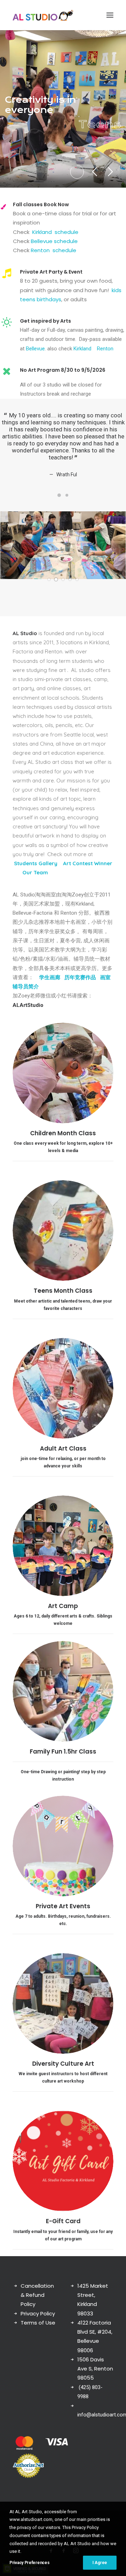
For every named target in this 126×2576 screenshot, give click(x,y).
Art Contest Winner (88, 870)
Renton (105, 349)
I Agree (100, 2563)
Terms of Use (38, 2330)
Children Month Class (63, 1140)
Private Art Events (63, 1913)
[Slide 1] (59, 502)
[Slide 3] (63, 586)
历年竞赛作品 (80, 984)
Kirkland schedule (55, 232)
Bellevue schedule (54, 241)
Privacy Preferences (29, 2563)
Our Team (34, 879)
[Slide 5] (77, 586)
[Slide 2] (67, 502)
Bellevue (35, 349)
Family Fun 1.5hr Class (63, 1758)
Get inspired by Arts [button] (45, 321)
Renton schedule (53, 250)
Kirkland (82, 349)
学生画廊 (50, 984)
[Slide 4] (70, 586)
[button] (110, 15)
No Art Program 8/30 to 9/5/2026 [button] (63, 370)
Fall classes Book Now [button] (41, 204)
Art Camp (63, 1613)
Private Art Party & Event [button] (51, 272)
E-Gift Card (63, 2228)
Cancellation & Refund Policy (37, 2302)
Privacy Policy (38, 2321)
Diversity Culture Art (63, 2071)
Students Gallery (36, 870)
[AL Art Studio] (43, 15)
